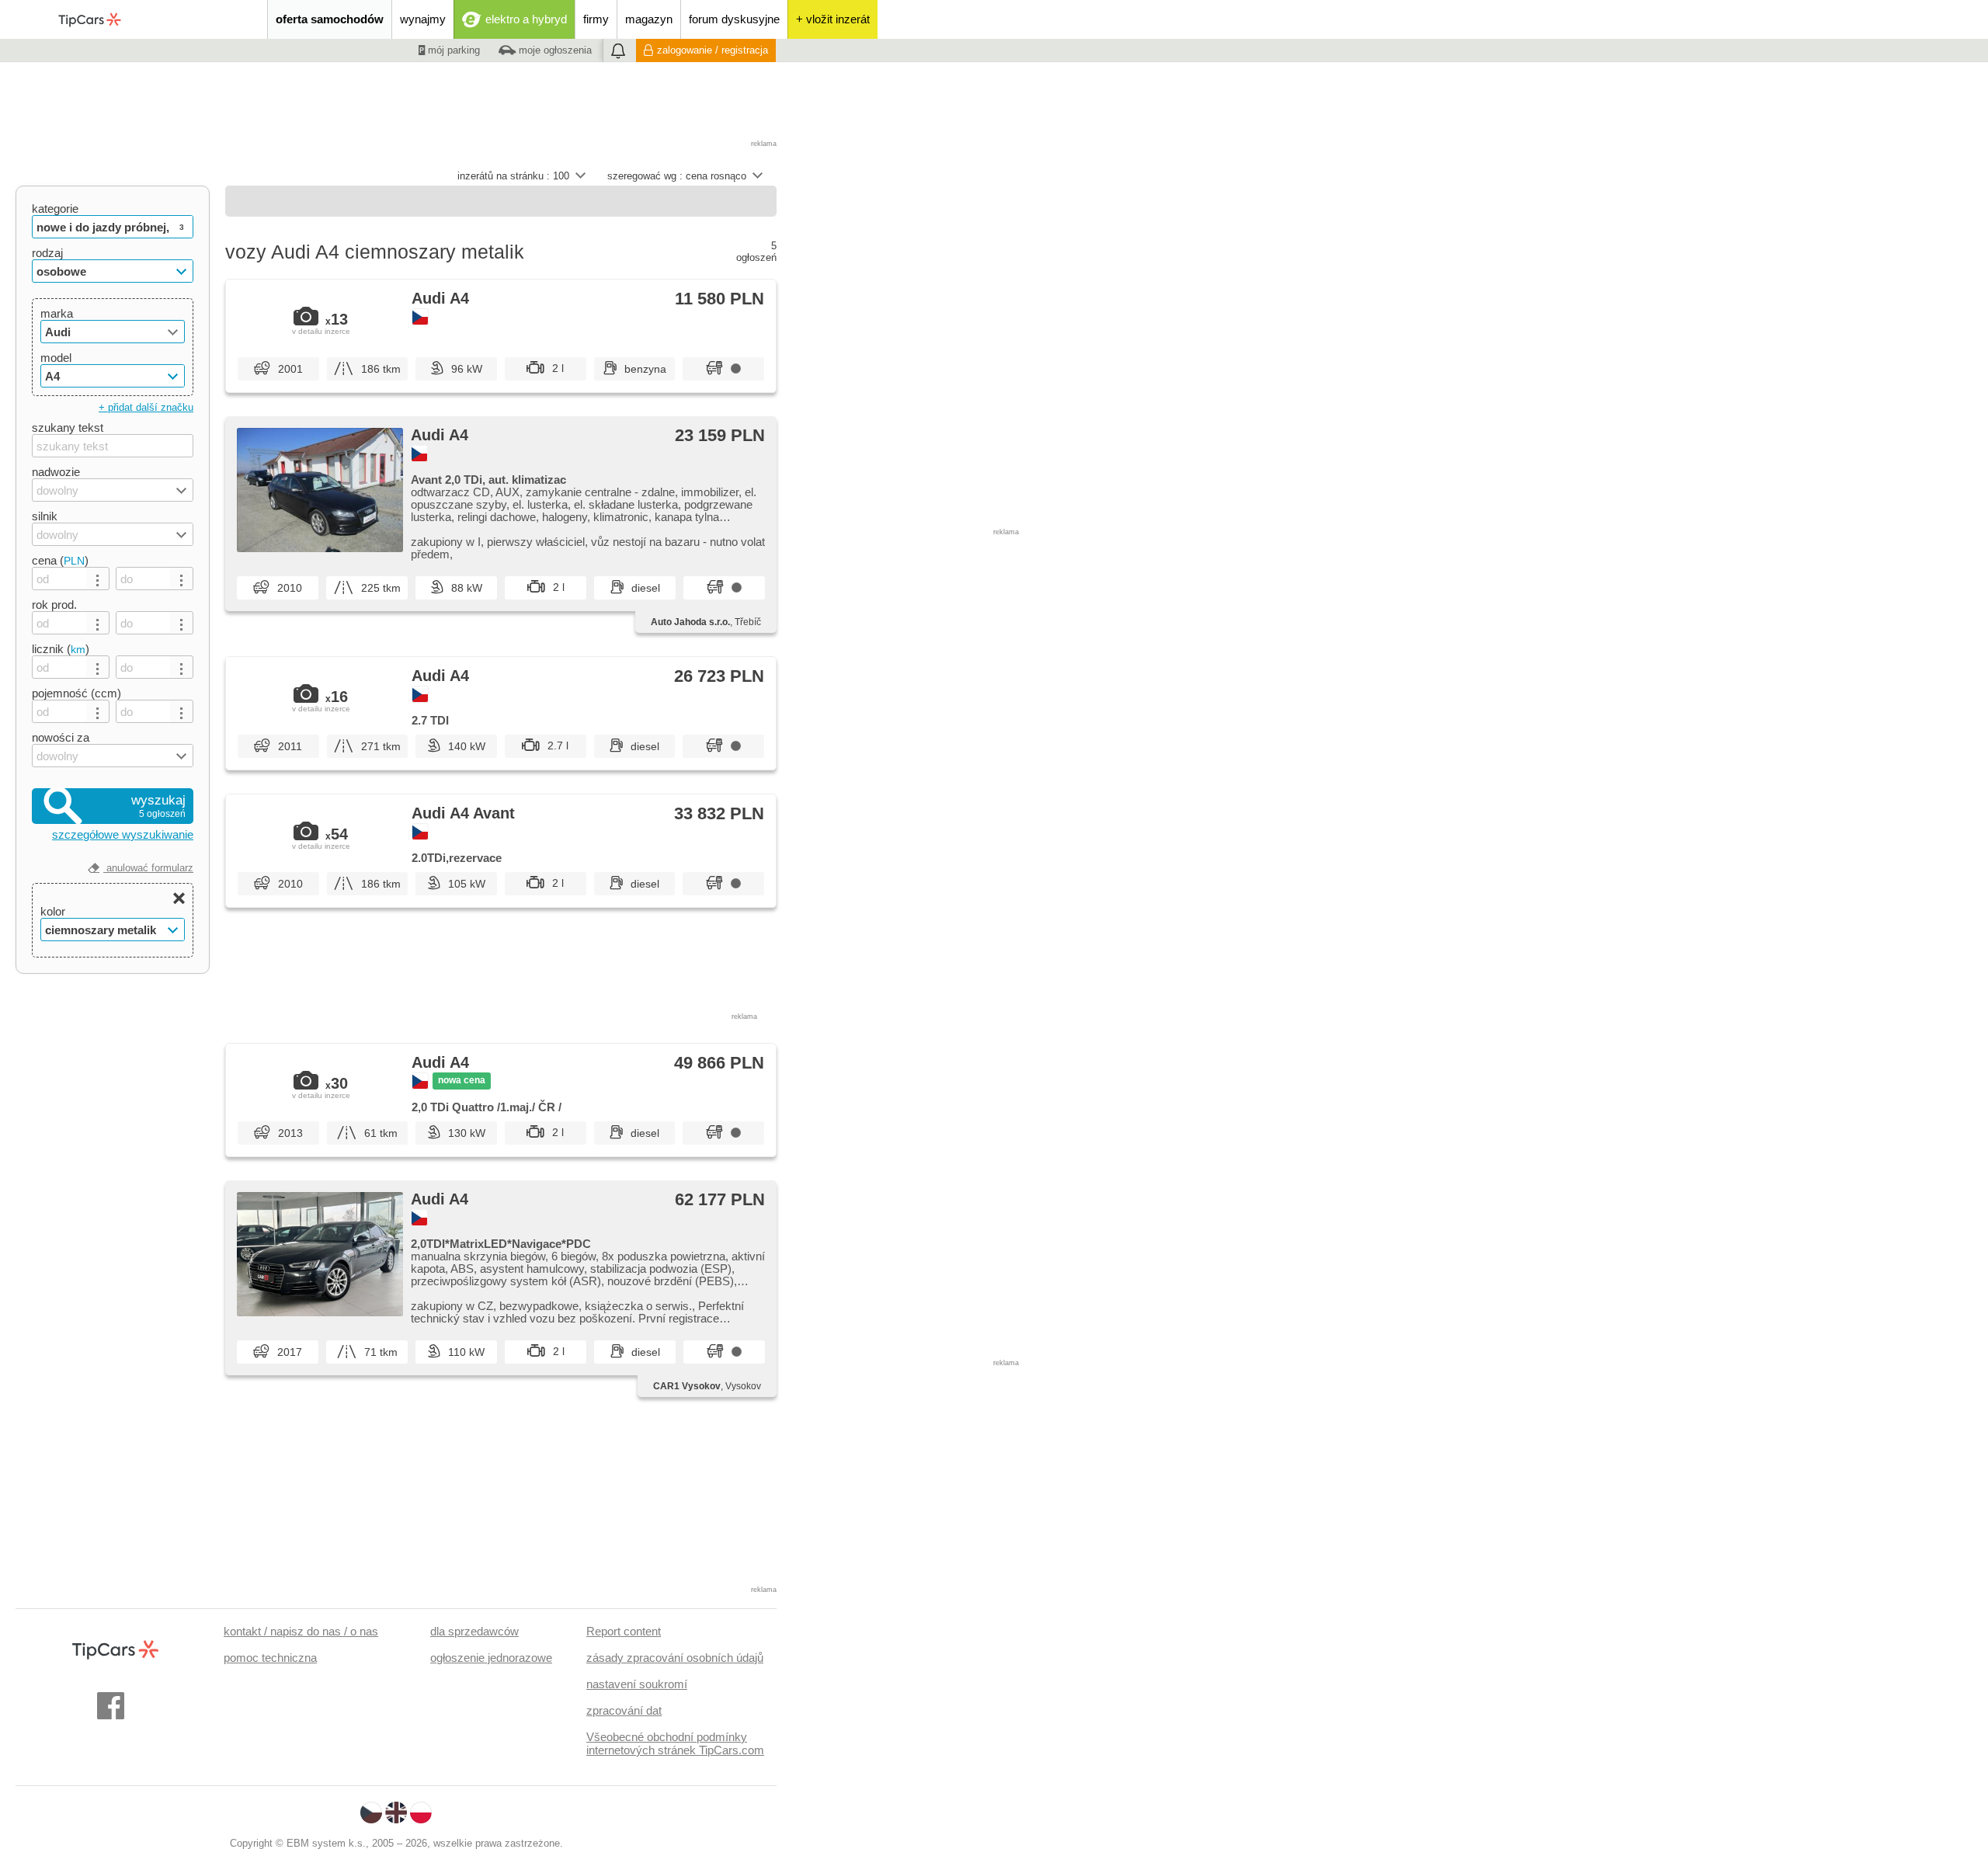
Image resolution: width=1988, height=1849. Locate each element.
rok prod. (54, 605)
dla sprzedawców (474, 1631)
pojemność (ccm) (76, 693)
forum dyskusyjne (734, 19)
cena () (60, 560)
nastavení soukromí (637, 1684)
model (56, 358)
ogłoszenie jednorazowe (491, 1658)
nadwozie (56, 472)
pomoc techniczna (270, 1658)
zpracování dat (624, 1710)
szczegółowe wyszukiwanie (123, 834)
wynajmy (423, 19)
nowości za (61, 737)
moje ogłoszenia (554, 50)
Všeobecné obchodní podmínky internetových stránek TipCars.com (675, 1743)
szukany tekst (68, 427)
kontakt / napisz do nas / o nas (301, 1631)
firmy (596, 19)
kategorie (55, 209)
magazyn (649, 19)
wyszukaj (158, 806)
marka (57, 313)
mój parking (452, 50)
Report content (624, 1631)
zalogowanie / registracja (712, 50)
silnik (45, 516)
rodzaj (47, 253)
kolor (53, 911)
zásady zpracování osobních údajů (675, 1658)
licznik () (61, 649)
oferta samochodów (330, 19)
